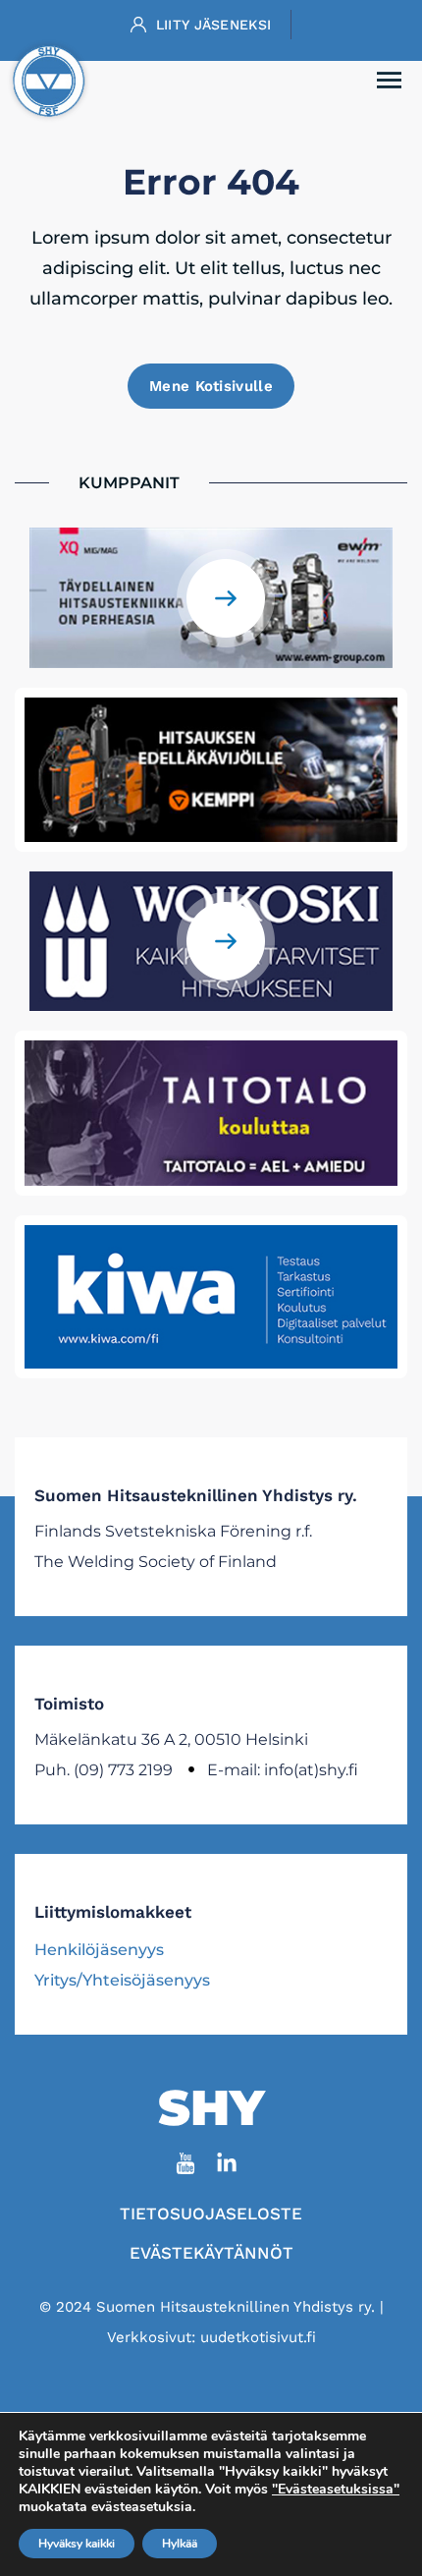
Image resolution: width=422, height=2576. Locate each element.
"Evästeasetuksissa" (336, 2490)
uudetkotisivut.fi (258, 2337)
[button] (390, 82)
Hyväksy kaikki (77, 2544)
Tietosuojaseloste (211, 2213)
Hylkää (180, 2544)
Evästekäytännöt (211, 2253)
